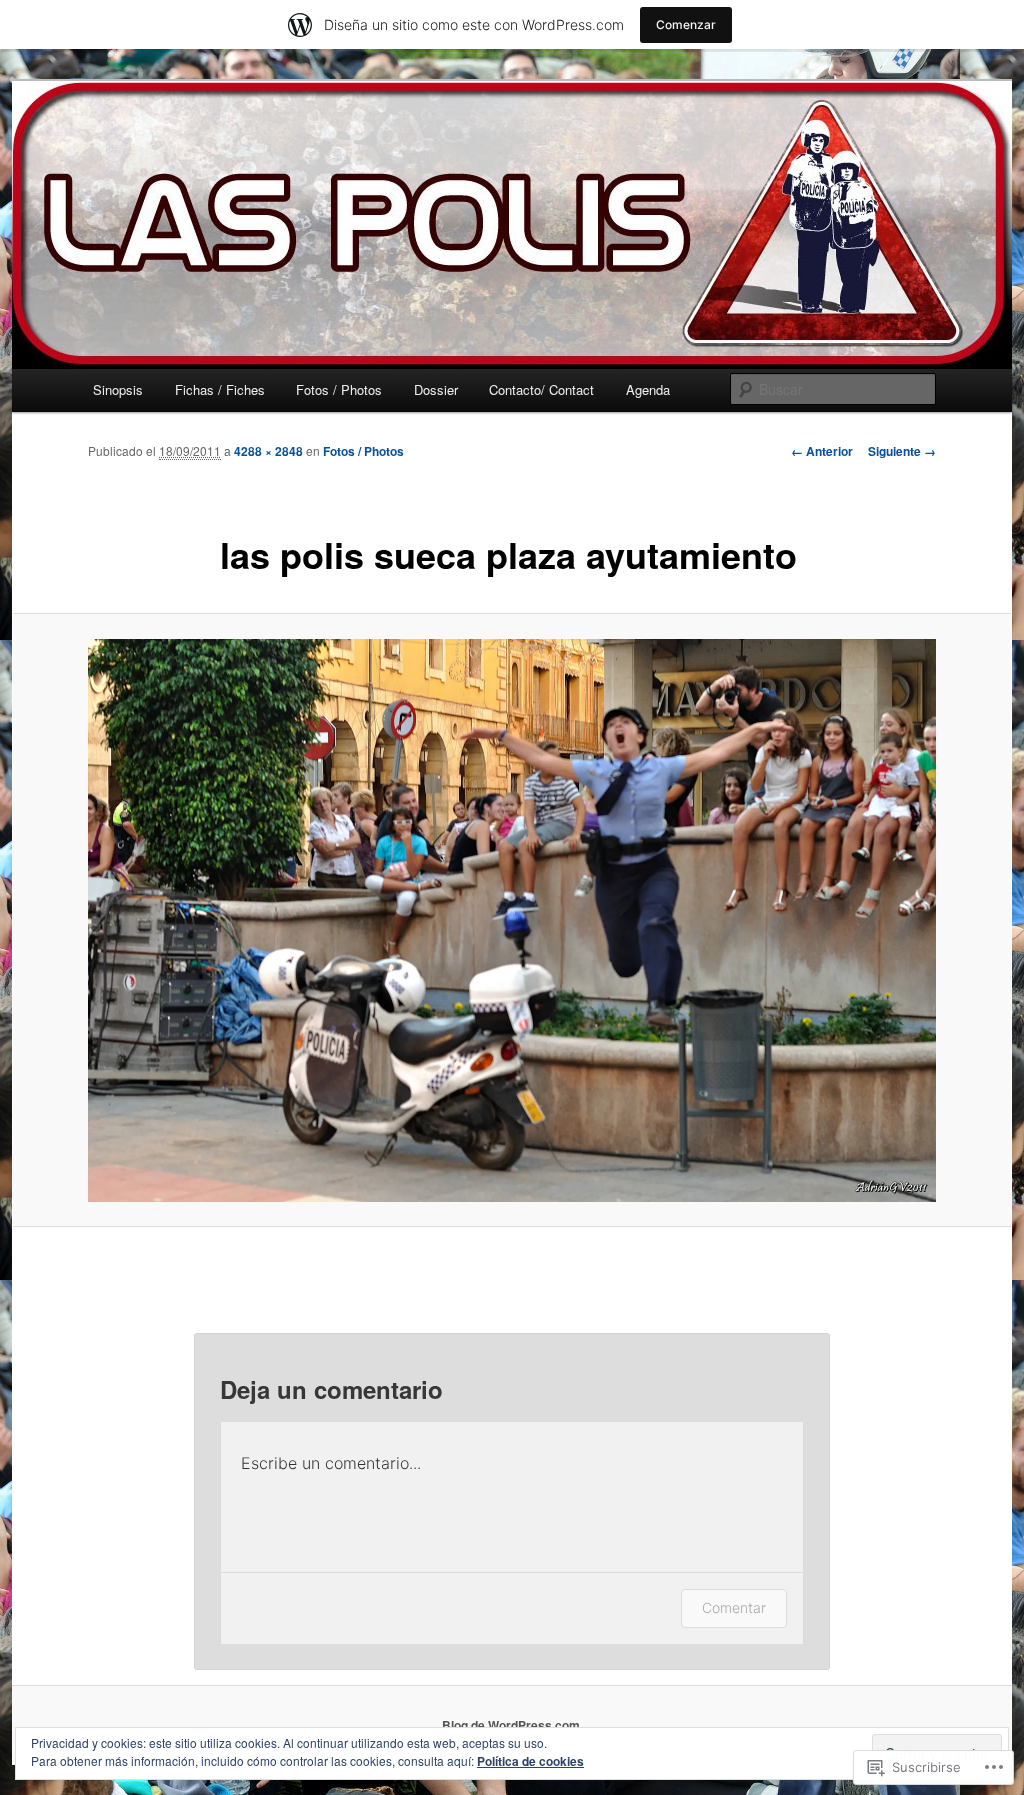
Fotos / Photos (339, 389)
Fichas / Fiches (220, 389)
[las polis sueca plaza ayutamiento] (512, 920)
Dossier (436, 389)
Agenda (648, 389)
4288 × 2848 (268, 451)
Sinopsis (118, 389)
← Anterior (822, 451)
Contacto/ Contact (541, 389)
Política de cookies (530, 1761)
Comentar (734, 1607)
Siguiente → (902, 451)
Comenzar (686, 24)
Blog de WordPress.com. (512, 1725)
